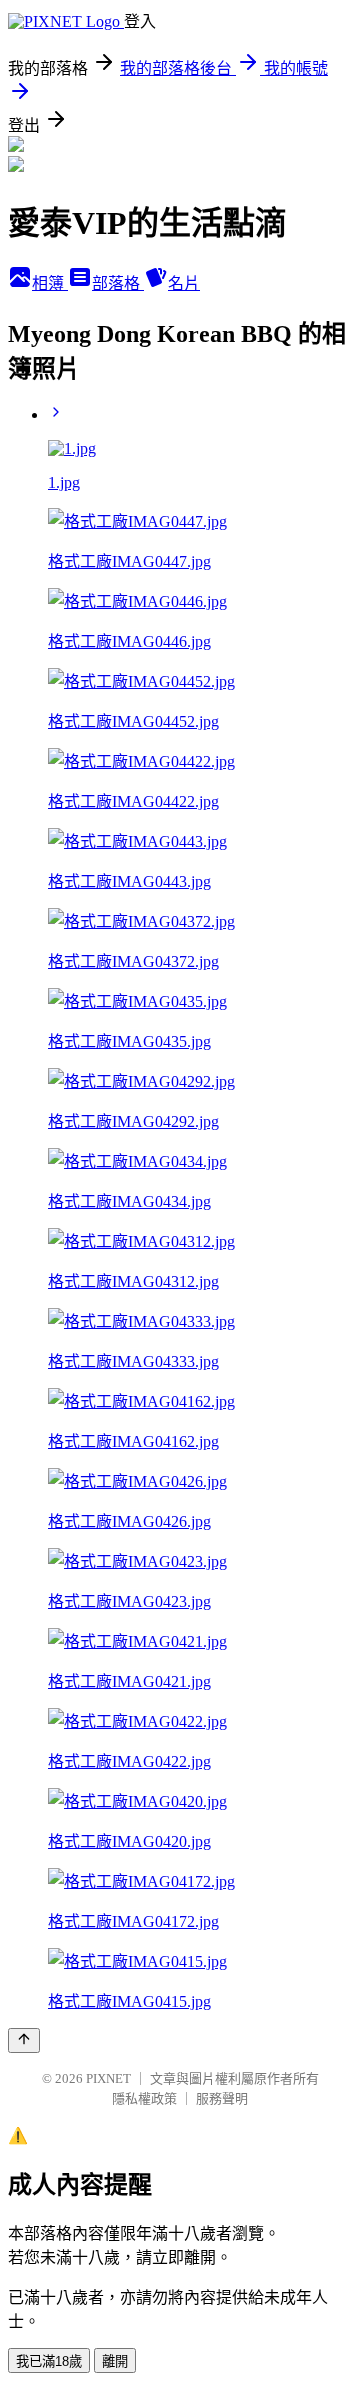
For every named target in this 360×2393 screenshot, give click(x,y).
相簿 (50, 283)
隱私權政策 (144, 2098)
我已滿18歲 (49, 2361)
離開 (115, 2361)
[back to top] (24, 2040)
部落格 (118, 283)
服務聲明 (222, 2098)
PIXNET (108, 2078)
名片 (184, 283)
